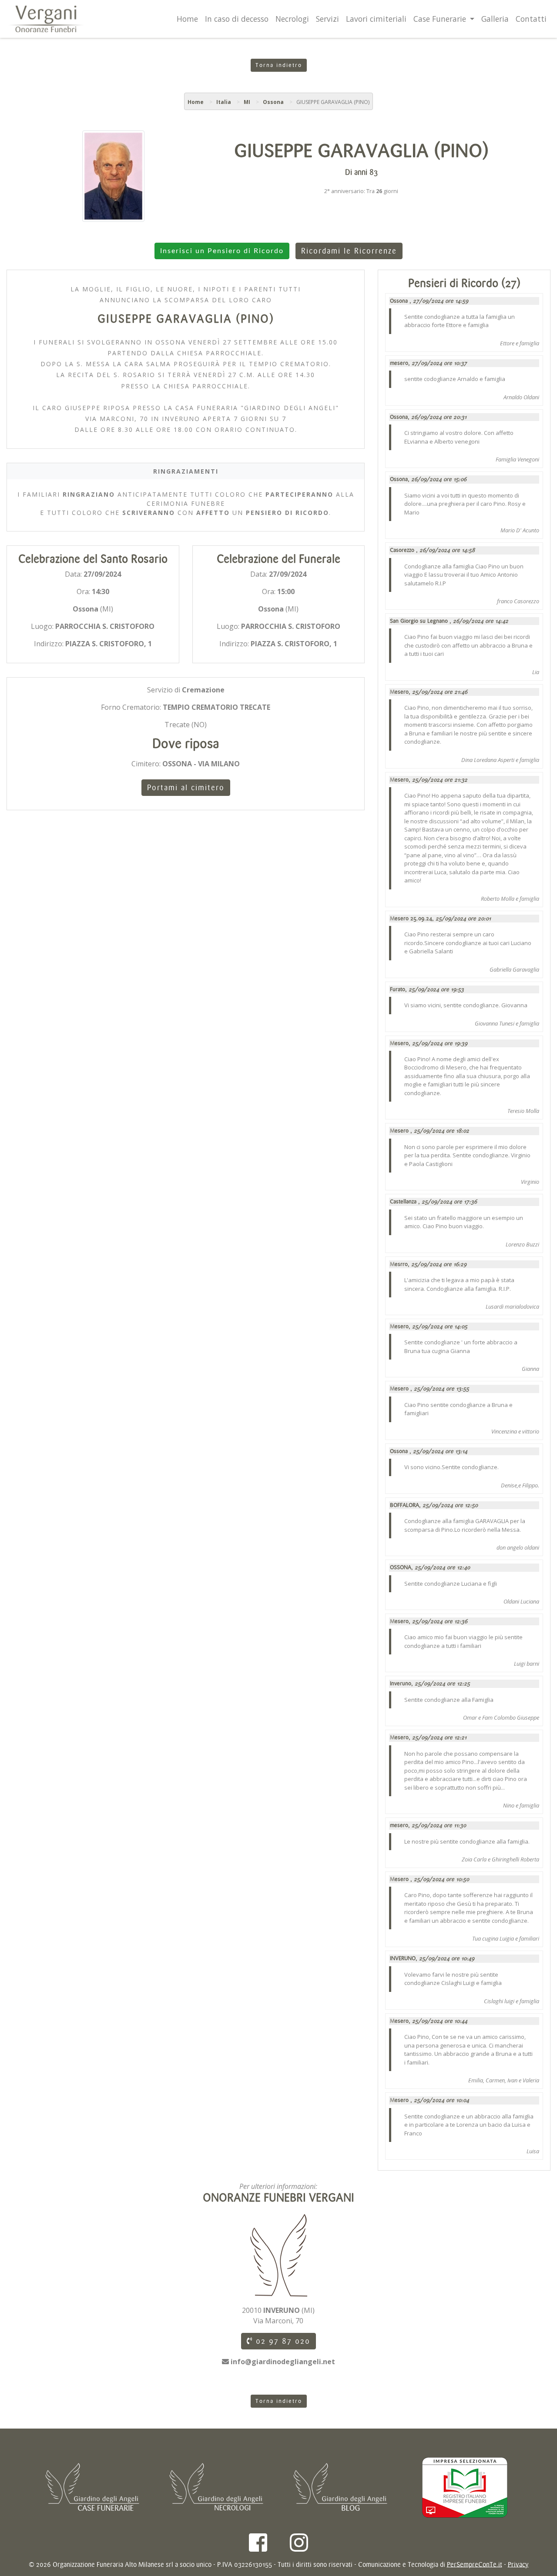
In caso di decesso (237, 19)
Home (187, 19)
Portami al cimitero (186, 788)
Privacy (518, 2564)
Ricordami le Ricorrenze (349, 251)
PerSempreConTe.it (475, 2564)
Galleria (495, 19)
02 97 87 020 (282, 2341)
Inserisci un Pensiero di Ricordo (222, 251)
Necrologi (292, 19)
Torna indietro (279, 65)
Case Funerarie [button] (441, 19)
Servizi (327, 19)
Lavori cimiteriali (376, 19)
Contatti (531, 19)
